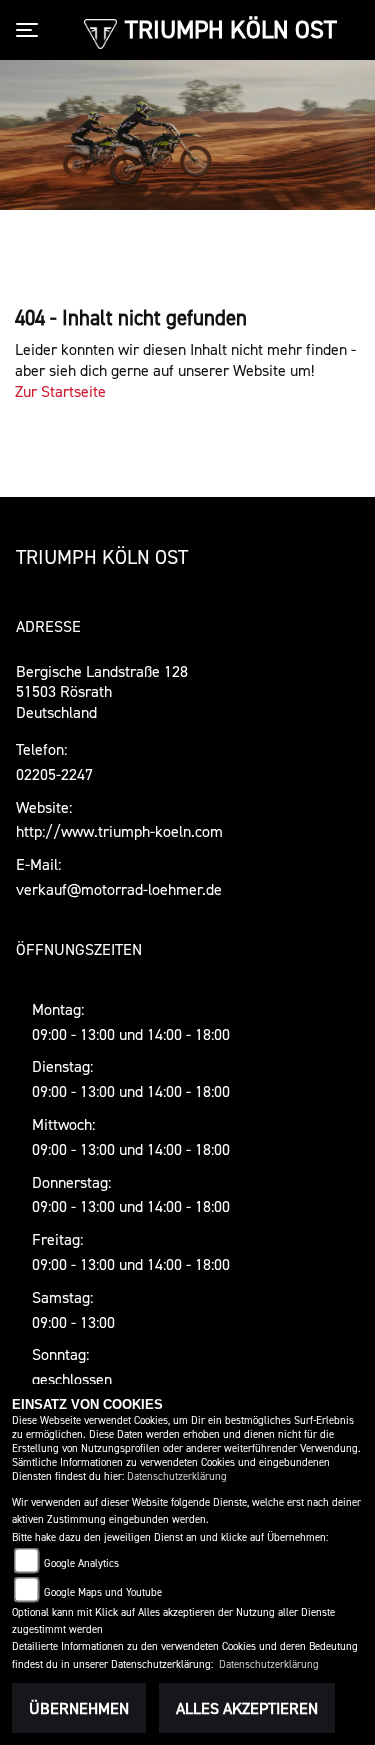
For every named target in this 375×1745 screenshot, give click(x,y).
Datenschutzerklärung (177, 1476)
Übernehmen (79, 1708)
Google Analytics (81, 1563)
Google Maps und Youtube (103, 1592)
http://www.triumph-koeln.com (119, 831)
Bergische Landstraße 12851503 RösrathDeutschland (102, 692)
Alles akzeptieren (247, 1708)
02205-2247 (54, 774)
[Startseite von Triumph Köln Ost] (100, 32)
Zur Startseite (60, 391)
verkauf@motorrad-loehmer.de (119, 889)
